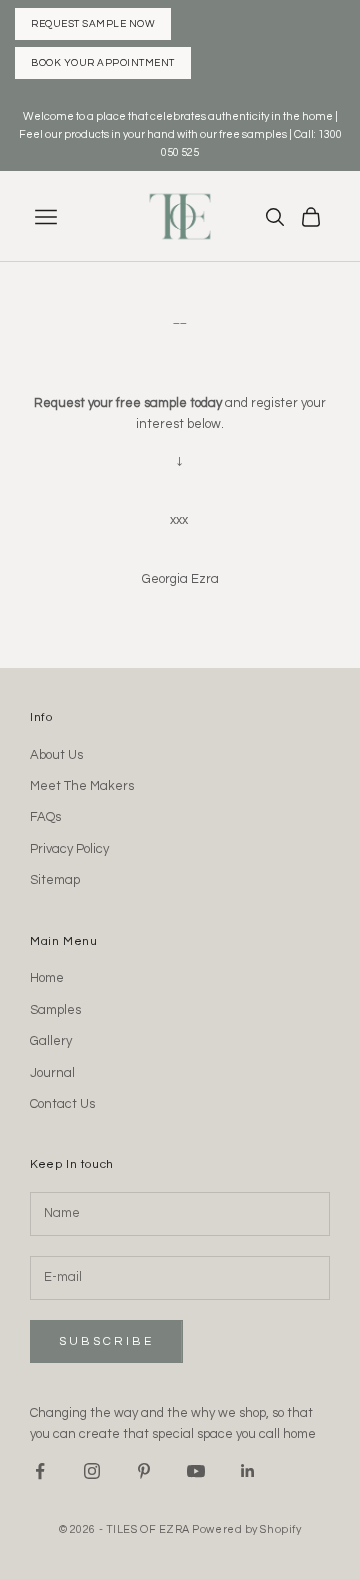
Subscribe (106, 1341)
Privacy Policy (69, 849)
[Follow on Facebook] (40, 1471)
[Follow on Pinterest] (144, 1471)
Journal (52, 1073)
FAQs (45, 817)
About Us (56, 755)
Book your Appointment (103, 63)
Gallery (51, 1041)
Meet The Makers (82, 786)
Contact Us (62, 1104)
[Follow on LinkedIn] (248, 1471)
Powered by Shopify (246, 1529)
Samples (55, 1010)
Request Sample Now (93, 24)
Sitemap (55, 880)
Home (47, 978)
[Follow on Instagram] (92, 1471)
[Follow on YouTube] (196, 1471)
